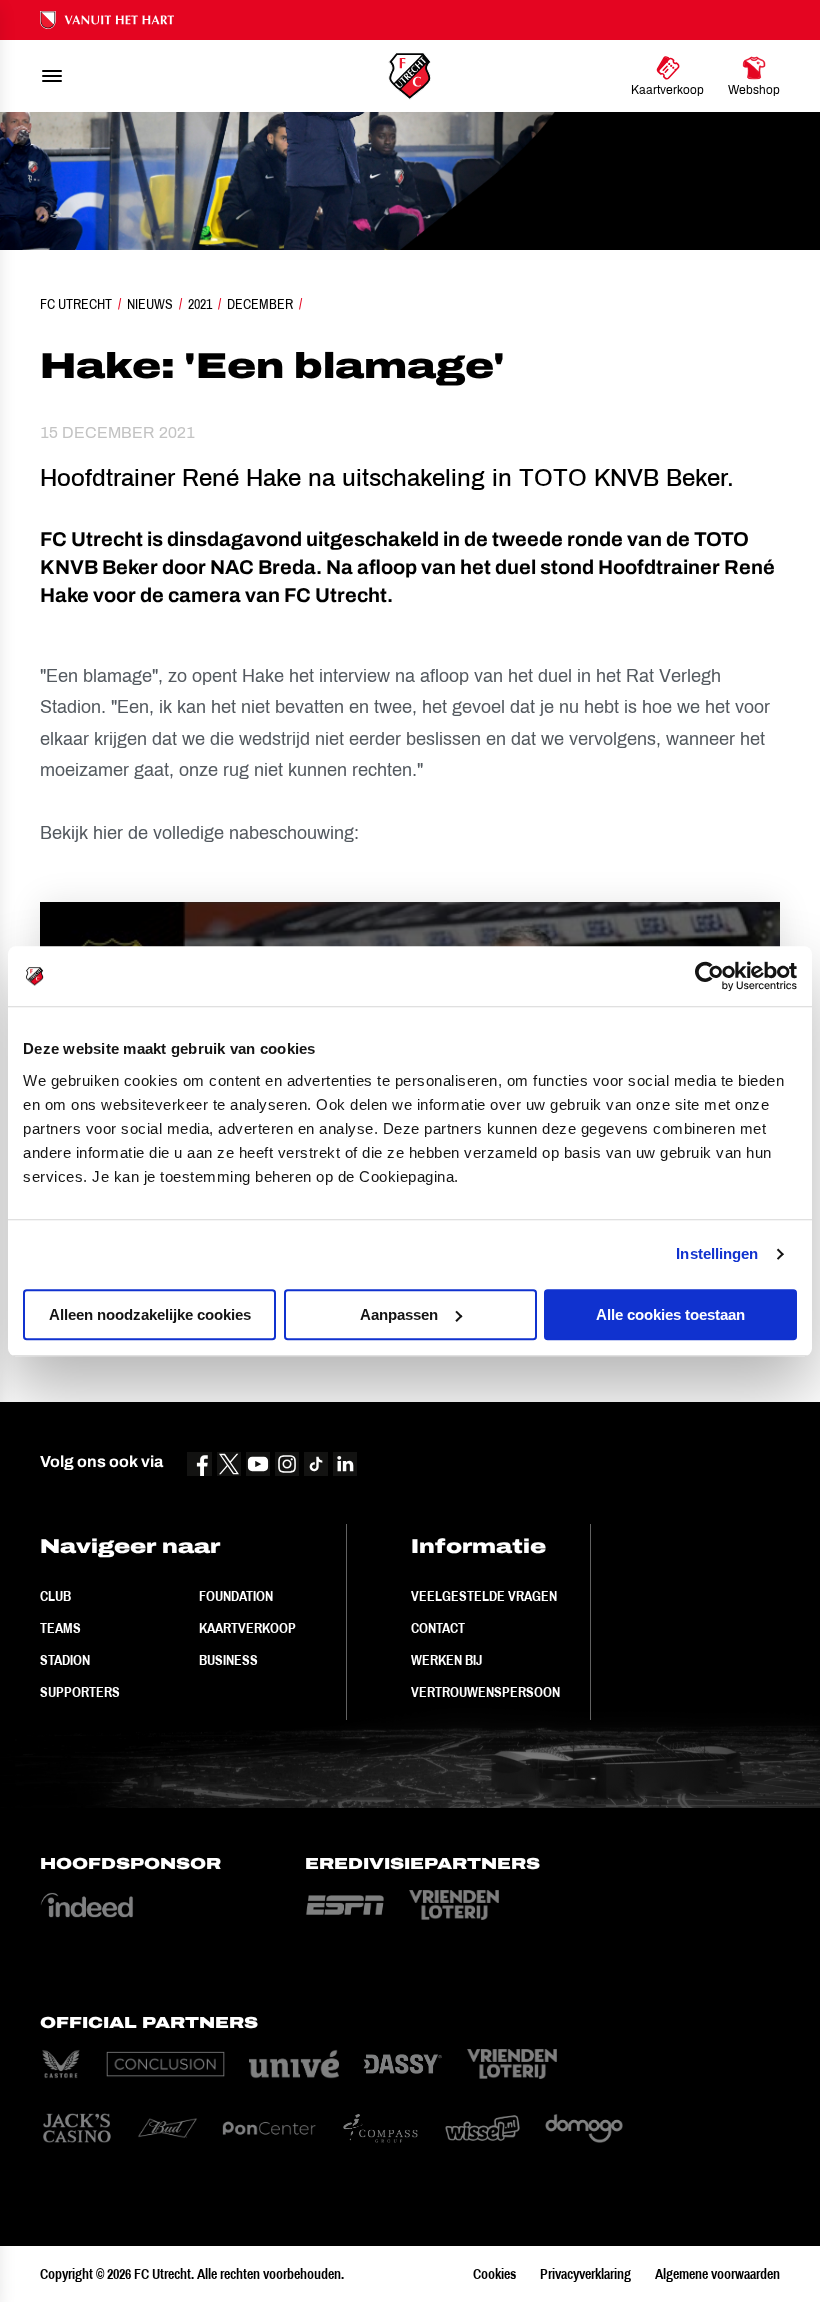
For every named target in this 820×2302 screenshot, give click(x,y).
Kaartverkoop (247, 1628)
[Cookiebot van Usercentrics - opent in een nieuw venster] (709, 976)
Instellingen (717, 1253)
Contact (438, 1628)
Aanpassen (399, 1314)
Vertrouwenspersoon (485, 1692)
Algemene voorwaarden (717, 2274)
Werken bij (446, 1660)
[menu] (52, 76)
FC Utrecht (76, 304)
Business (228, 1660)
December (260, 304)
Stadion (65, 1660)
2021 (200, 304)
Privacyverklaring (585, 2274)
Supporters (80, 1692)
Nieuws (150, 304)
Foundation (236, 1596)
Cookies (494, 2274)
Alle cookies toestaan (670, 1314)
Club (55, 1596)
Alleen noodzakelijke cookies (150, 1314)
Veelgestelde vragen (484, 1596)
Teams (60, 1628)
